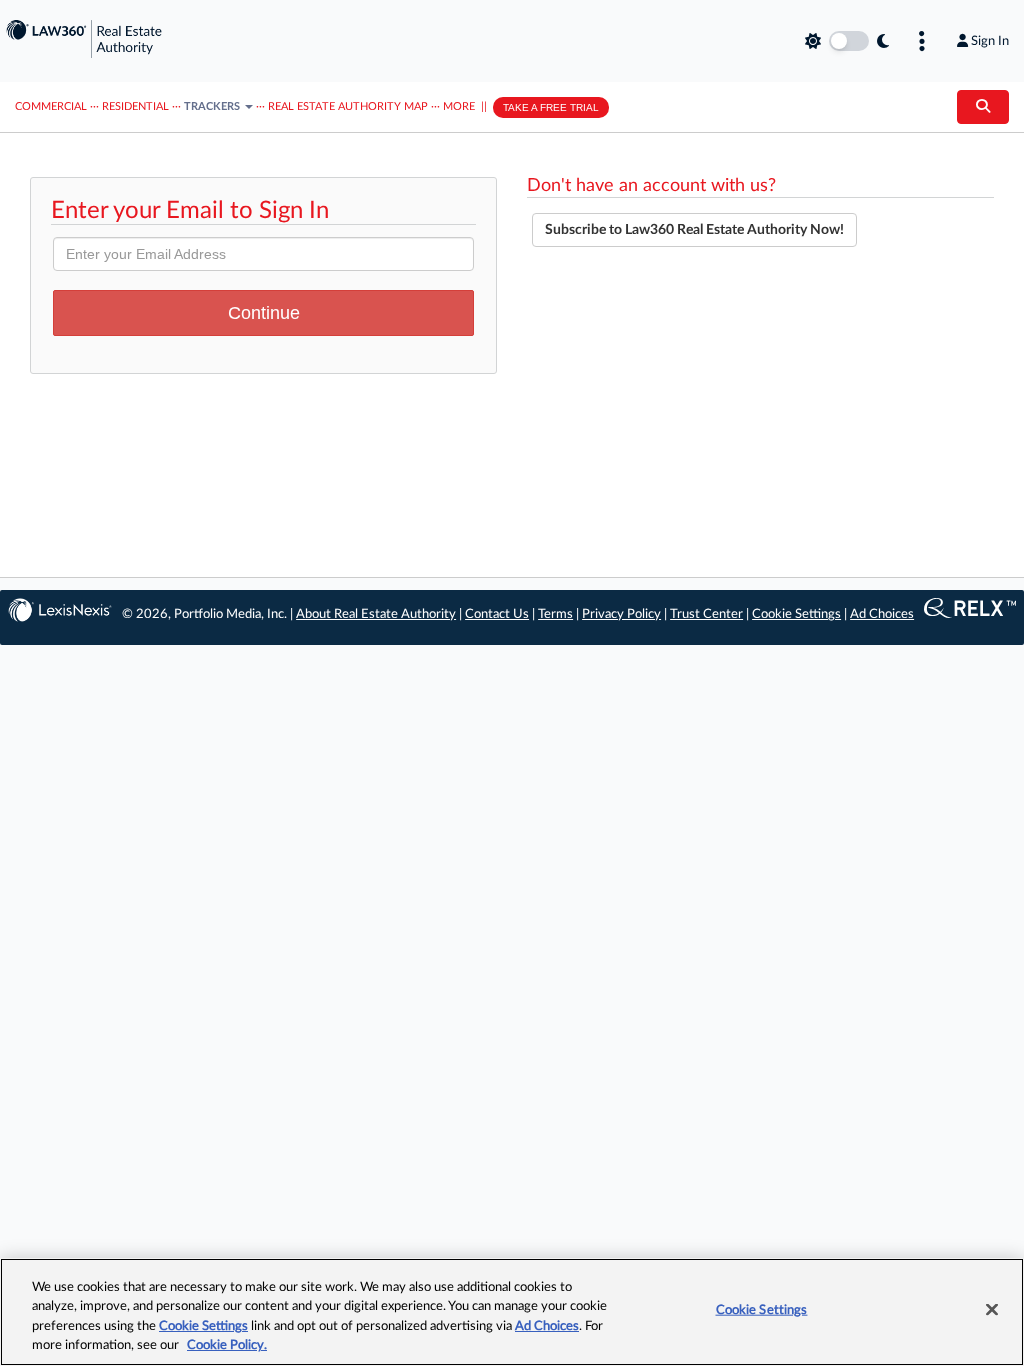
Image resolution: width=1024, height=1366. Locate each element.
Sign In (990, 41)
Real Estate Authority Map (348, 106)
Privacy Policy (621, 614)
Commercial (51, 106)
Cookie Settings (796, 614)
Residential (135, 106)
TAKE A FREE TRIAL (551, 107)
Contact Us (497, 614)
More (459, 106)
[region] (512, 1312)
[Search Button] (983, 107)
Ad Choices (882, 614)
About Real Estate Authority (376, 614)
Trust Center (706, 614)
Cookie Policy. (227, 1345)
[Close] (992, 1309)
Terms (555, 614)
